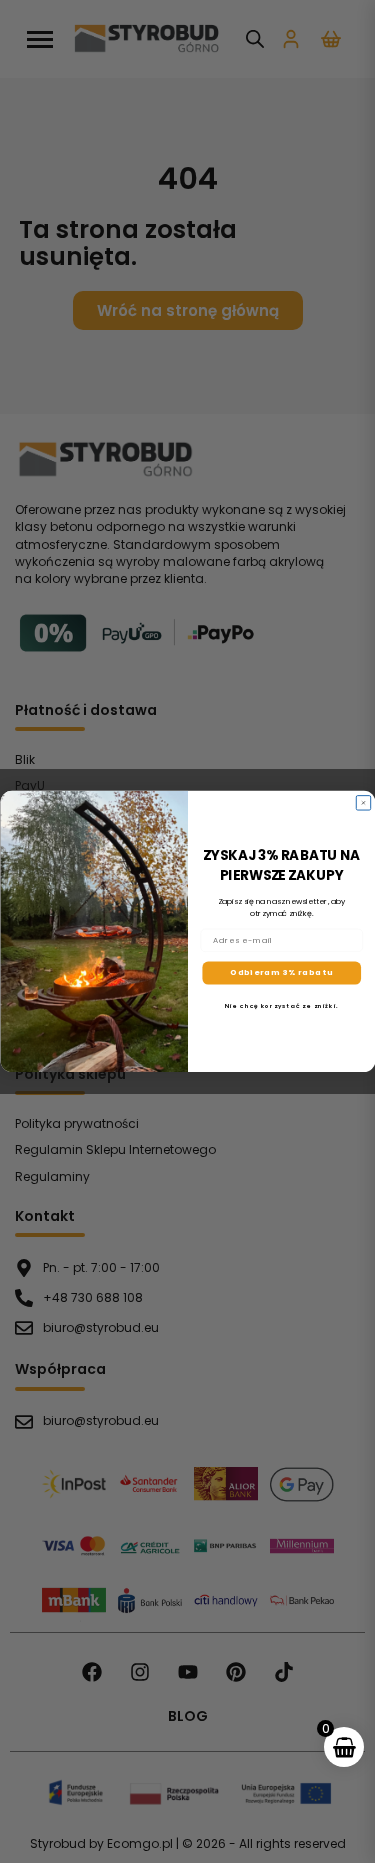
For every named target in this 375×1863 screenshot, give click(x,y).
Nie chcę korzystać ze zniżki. (281, 1006)
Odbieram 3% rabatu (281, 973)
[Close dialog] (363, 803)
